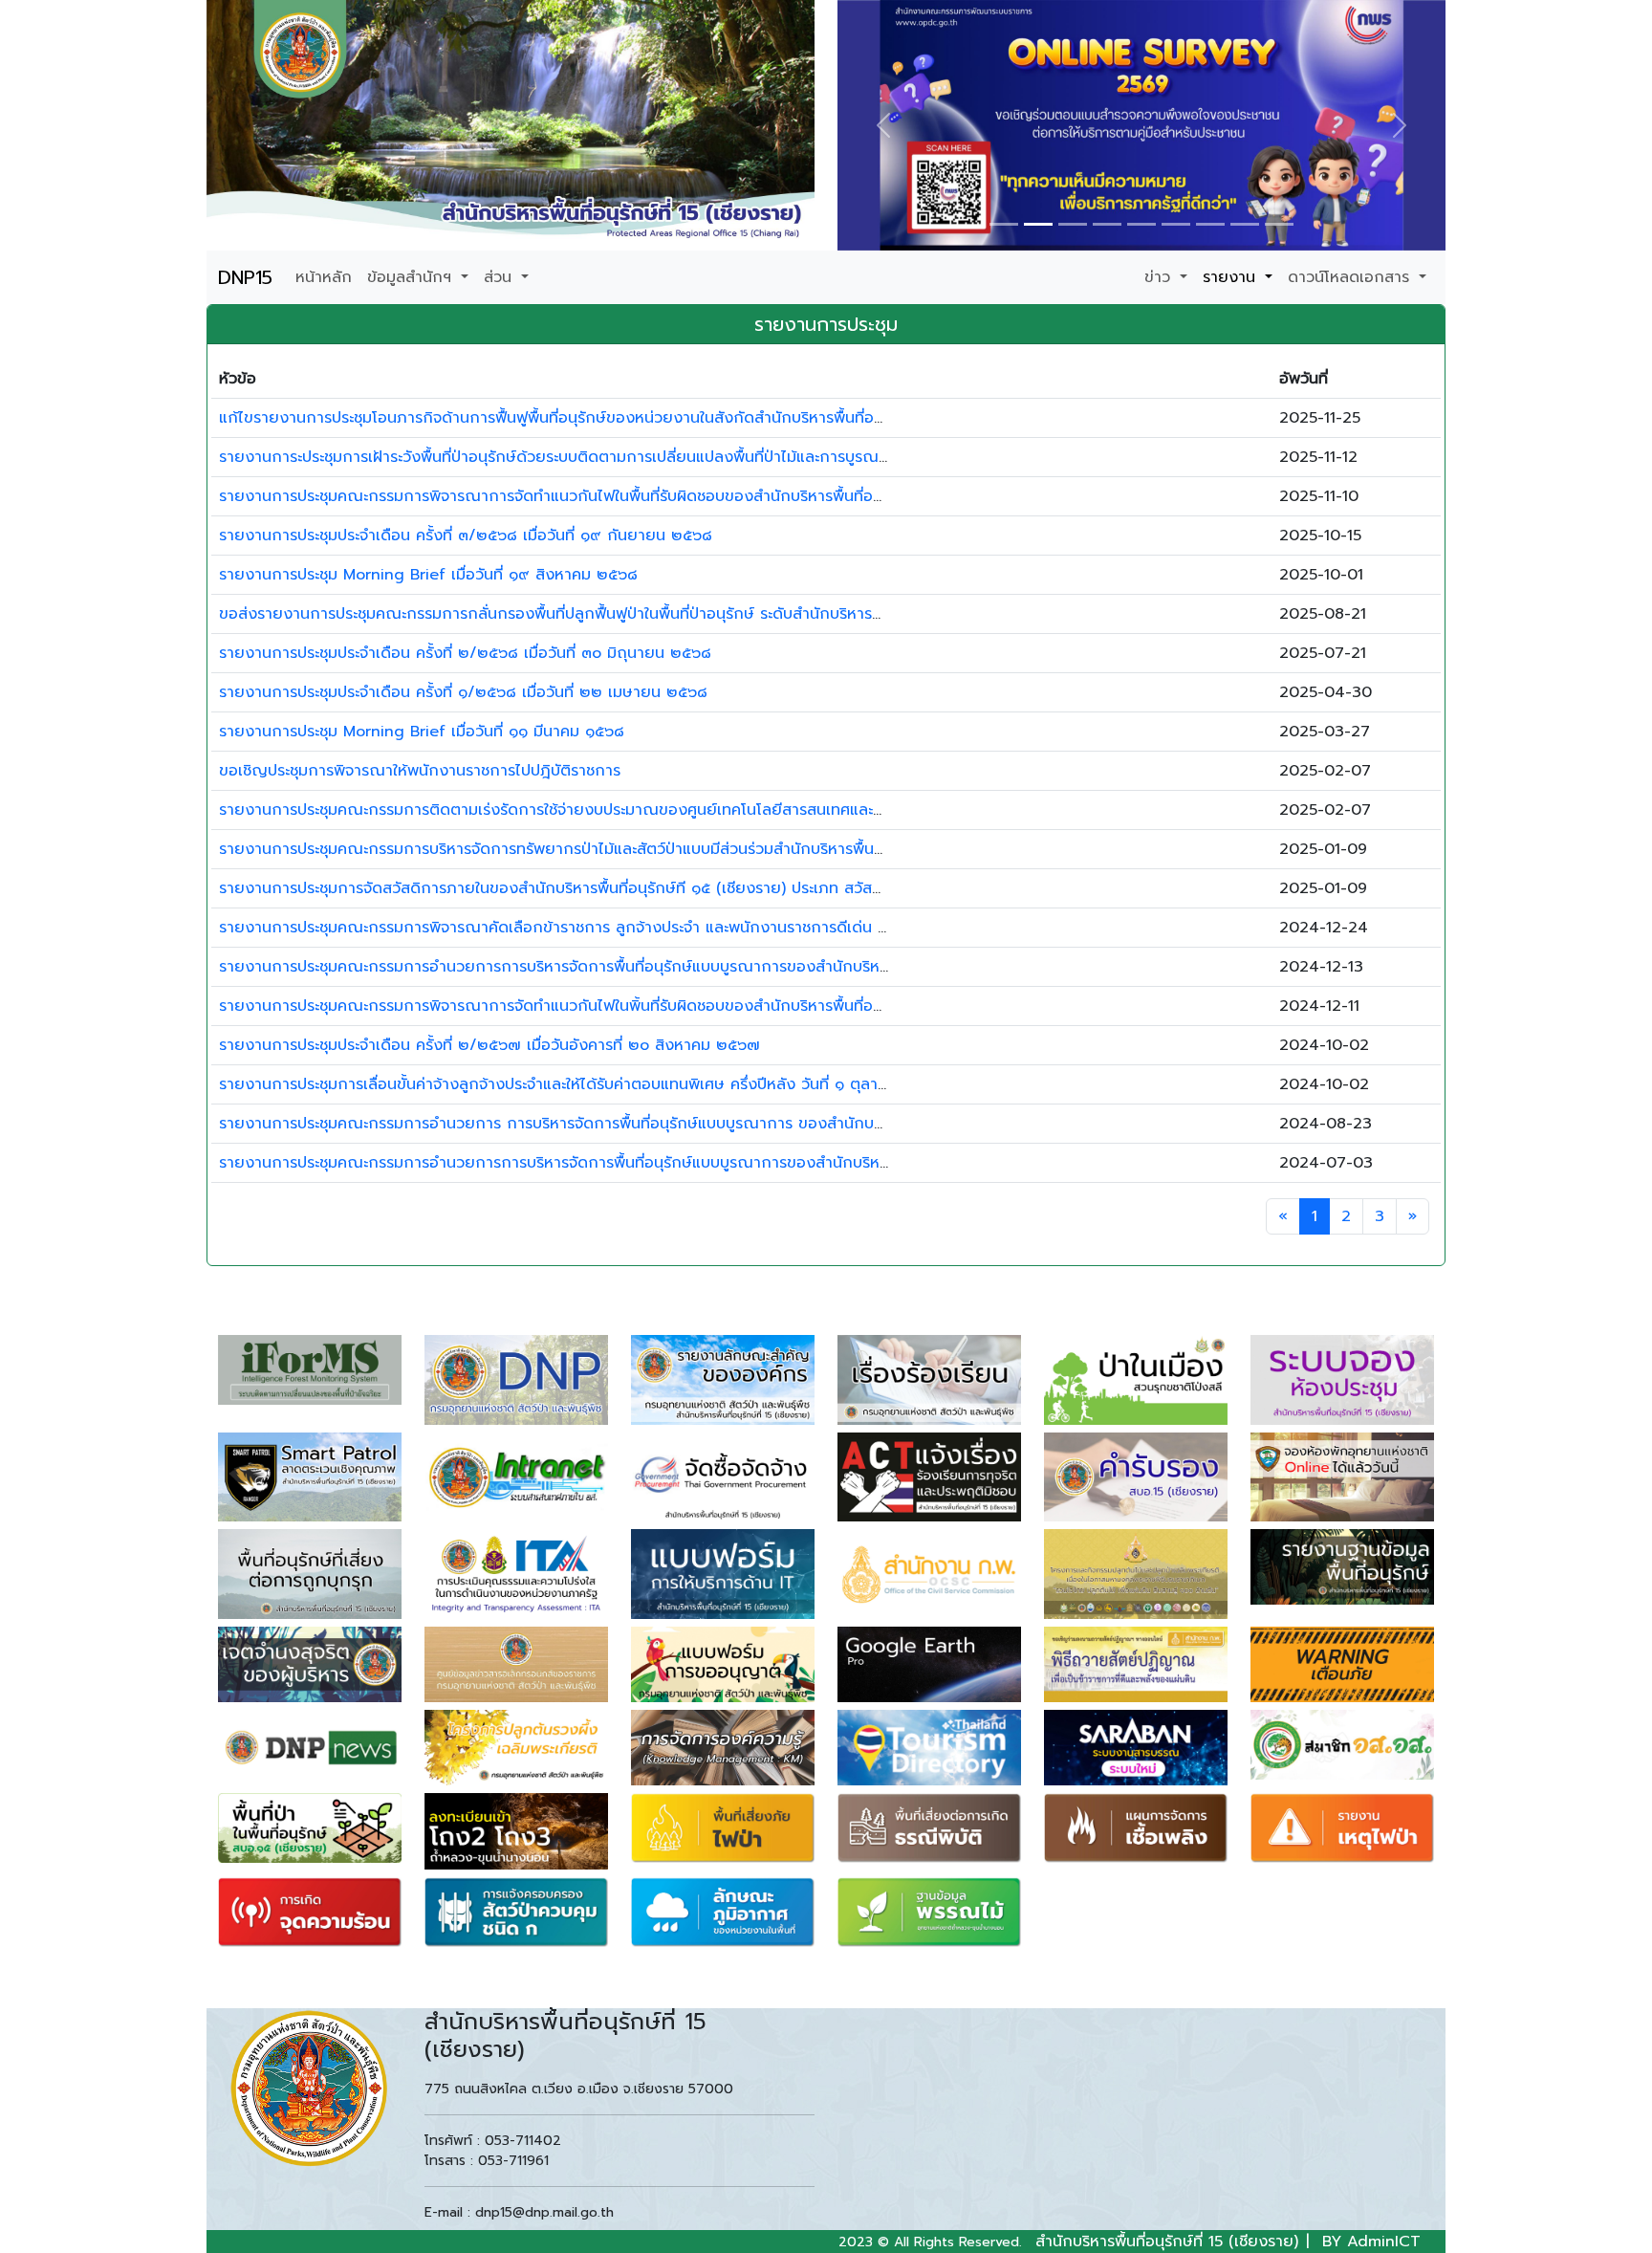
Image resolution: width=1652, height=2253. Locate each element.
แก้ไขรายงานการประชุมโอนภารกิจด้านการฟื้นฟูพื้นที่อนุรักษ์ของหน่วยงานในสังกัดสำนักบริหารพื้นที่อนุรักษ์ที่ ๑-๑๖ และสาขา (622, 418)
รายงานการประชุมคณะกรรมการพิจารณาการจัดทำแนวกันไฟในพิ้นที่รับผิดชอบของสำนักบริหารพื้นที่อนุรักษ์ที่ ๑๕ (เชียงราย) (620, 1006)
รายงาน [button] (1232, 277)
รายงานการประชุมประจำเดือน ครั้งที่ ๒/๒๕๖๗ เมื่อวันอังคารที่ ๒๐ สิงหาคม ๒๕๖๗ (489, 1045)
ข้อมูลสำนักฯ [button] (412, 277)
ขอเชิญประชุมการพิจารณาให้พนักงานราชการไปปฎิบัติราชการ (420, 771)
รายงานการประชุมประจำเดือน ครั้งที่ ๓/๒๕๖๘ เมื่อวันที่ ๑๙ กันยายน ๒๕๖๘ (466, 536)
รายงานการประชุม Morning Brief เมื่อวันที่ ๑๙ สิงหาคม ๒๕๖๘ (428, 575)
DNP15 (245, 277)
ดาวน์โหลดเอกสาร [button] (1351, 277)
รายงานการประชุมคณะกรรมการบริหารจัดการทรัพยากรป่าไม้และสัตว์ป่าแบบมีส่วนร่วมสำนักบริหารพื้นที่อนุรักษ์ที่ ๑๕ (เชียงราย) (630, 849)
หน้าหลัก (324, 277)
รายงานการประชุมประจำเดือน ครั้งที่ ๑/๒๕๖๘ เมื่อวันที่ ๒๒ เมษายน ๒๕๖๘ (463, 692)
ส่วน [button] (500, 277)
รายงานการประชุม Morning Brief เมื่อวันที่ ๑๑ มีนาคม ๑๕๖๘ (422, 732)
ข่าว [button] (1160, 277)
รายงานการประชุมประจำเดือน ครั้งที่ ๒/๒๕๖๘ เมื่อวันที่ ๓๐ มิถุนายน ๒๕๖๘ (465, 653)
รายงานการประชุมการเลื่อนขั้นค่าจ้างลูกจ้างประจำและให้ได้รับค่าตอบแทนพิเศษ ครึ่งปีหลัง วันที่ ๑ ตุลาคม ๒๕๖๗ (583, 1084)
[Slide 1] (1004, 224)
